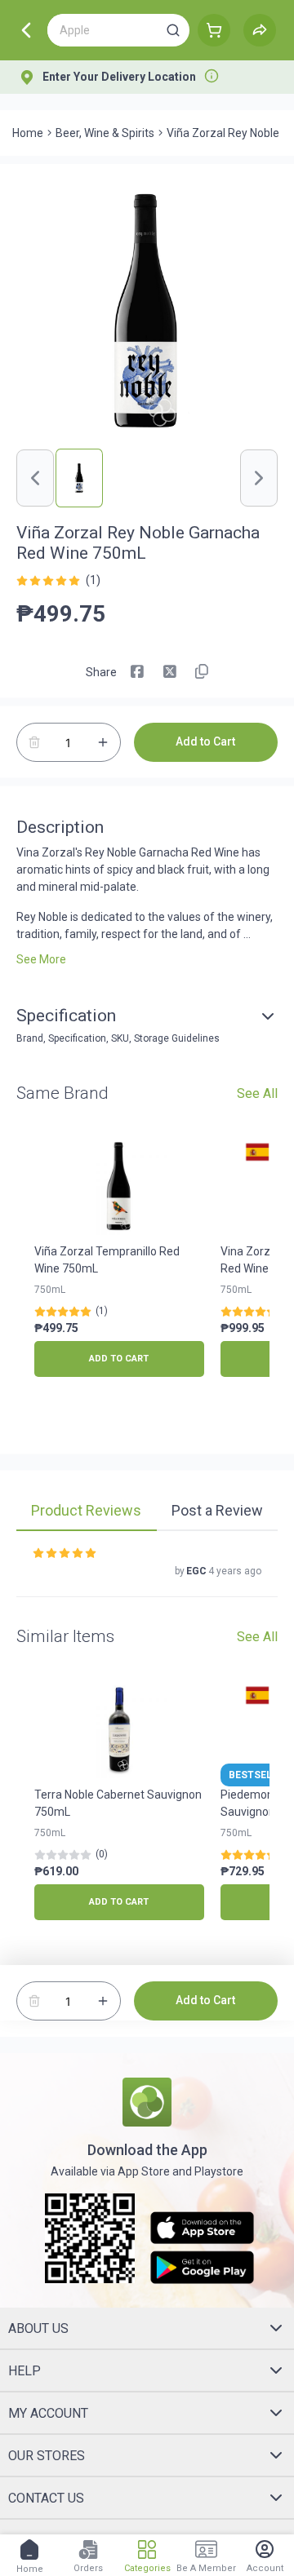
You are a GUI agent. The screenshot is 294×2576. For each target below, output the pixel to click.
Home (28, 133)
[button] (173, 30)
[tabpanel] (147, 1572)
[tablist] (147, 1513)
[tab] (87, 1512)
